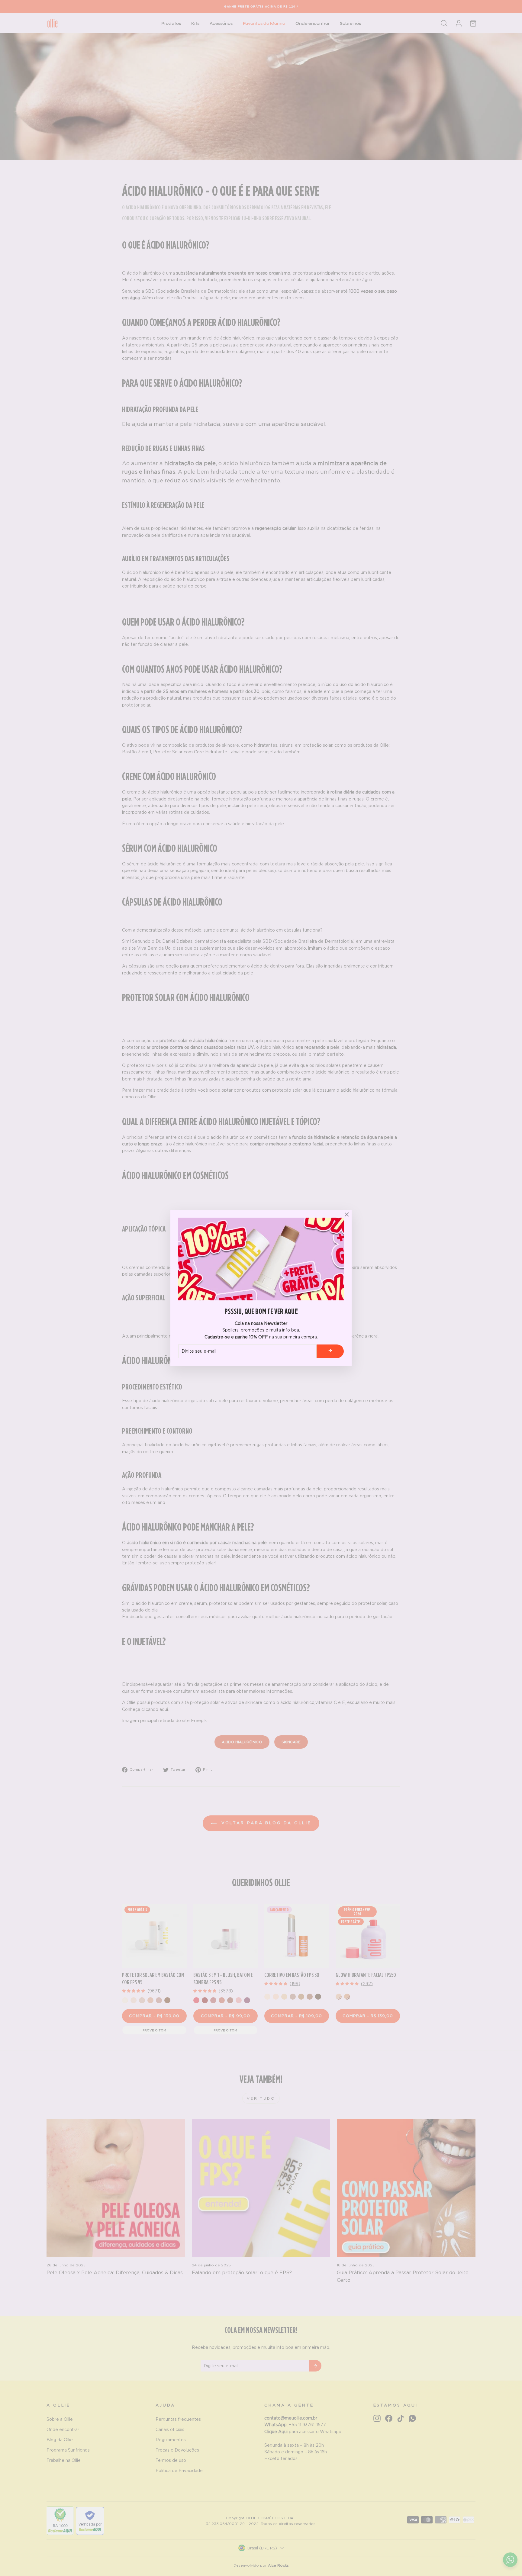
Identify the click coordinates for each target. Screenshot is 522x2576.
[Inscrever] (330, 1351)
